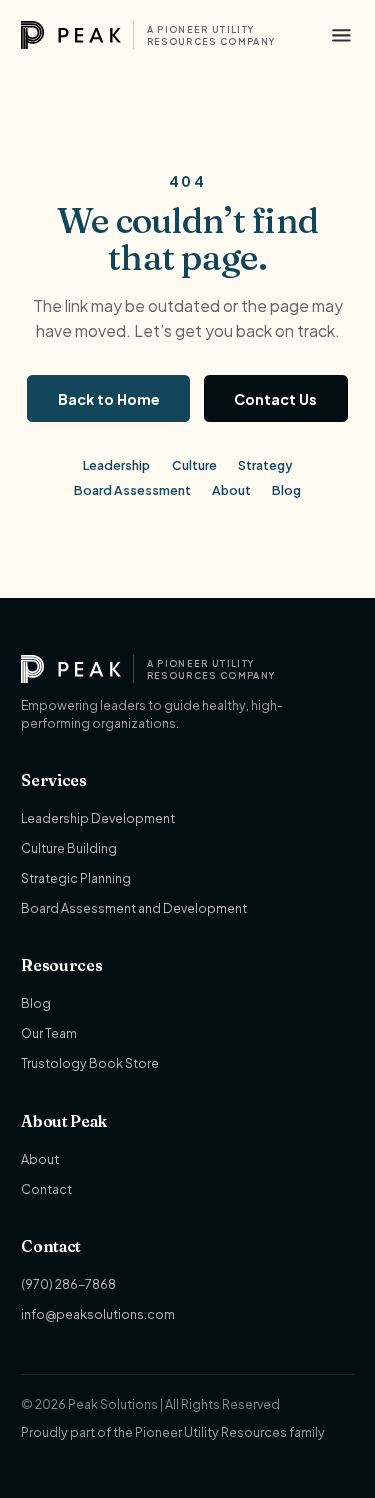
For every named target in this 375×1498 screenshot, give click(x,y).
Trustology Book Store (90, 1063)
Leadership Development (98, 818)
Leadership (116, 465)
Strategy (265, 465)
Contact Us (275, 399)
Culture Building (69, 848)
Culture (194, 465)
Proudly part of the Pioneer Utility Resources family (173, 1432)
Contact (46, 1189)
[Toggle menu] (341, 35)
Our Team (49, 1033)
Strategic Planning (76, 878)
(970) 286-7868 (68, 1284)
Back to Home (109, 399)
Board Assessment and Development (134, 908)
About (231, 490)
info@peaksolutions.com (98, 1314)
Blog (286, 490)
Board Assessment (132, 490)
